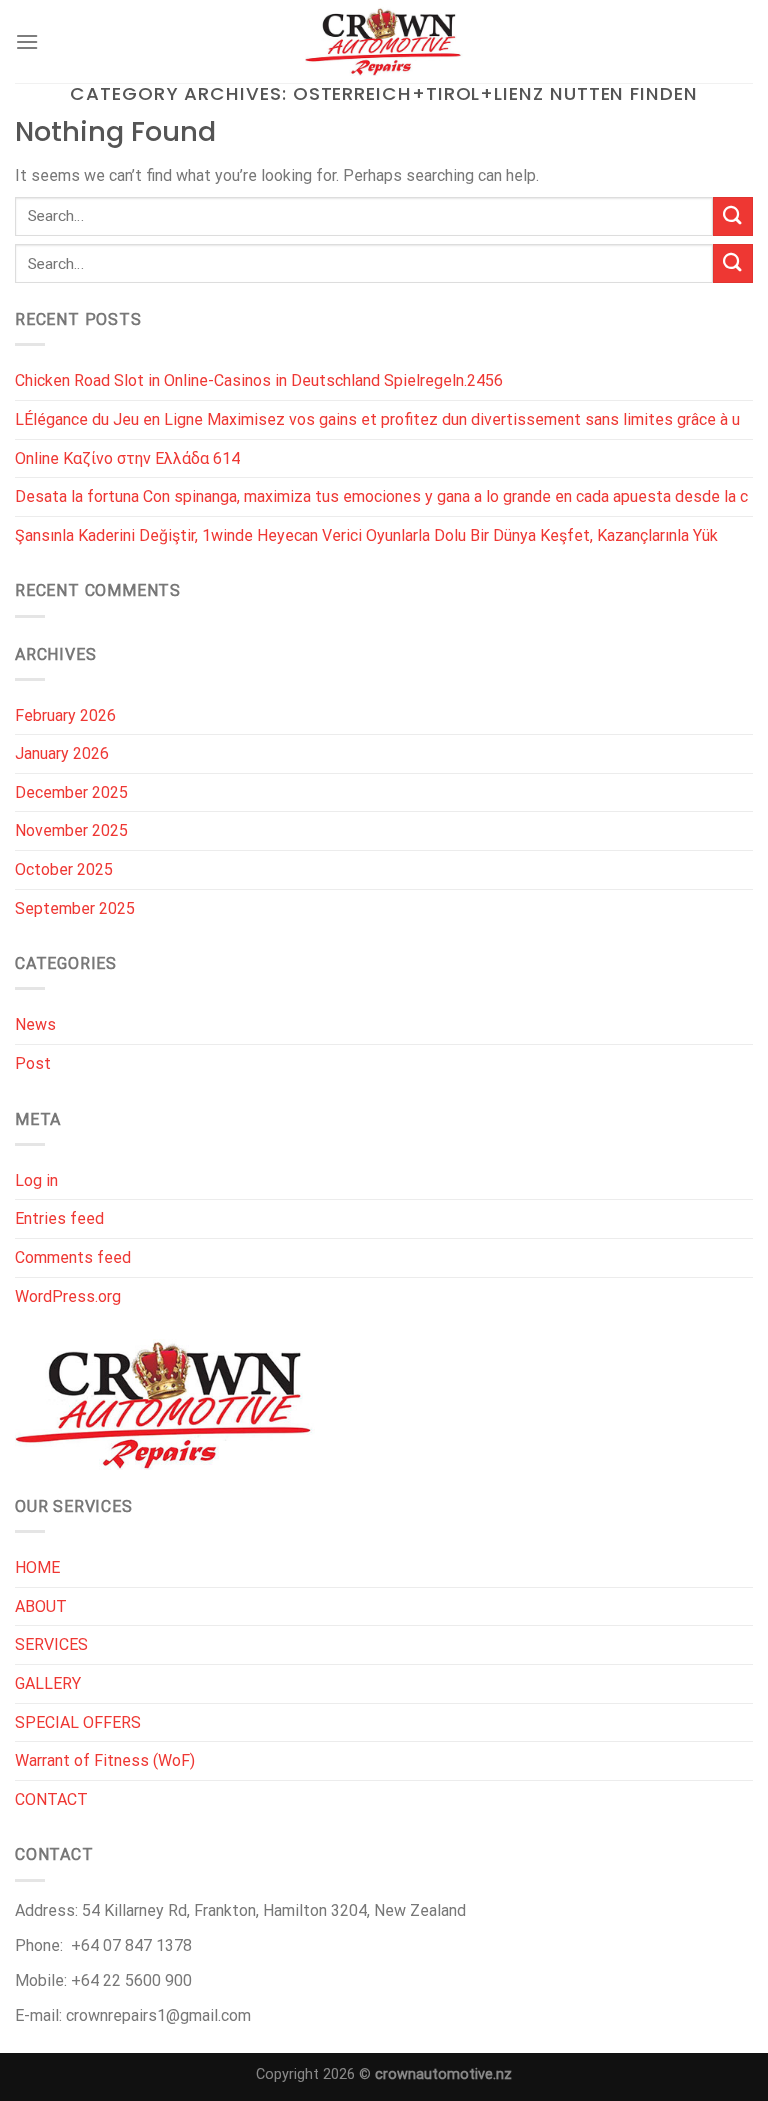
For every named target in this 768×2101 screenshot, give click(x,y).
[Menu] (27, 41)
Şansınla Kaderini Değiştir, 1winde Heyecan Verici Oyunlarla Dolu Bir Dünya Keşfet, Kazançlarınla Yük (366, 535)
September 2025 (75, 908)
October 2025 (64, 869)
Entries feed (59, 1218)
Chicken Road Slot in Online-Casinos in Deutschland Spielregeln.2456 (259, 380)
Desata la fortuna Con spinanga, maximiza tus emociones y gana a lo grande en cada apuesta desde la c (381, 496)
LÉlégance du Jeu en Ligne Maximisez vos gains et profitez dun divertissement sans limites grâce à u (377, 419)
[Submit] (733, 216)
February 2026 (65, 715)
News (35, 1024)
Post (33, 1063)
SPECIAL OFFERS (78, 1722)
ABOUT (41, 1606)
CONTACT (51, 1799)
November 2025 (71, 830)
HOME (37, 1567)
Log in (36, 1180)
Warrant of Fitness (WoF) (105, 1760)
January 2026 (62, 753)
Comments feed (73, 1257)
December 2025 (71, 792)
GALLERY (48, 1683)
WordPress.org (68, 1296)
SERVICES (51, 1644)
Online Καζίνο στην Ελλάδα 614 (127, 458)
